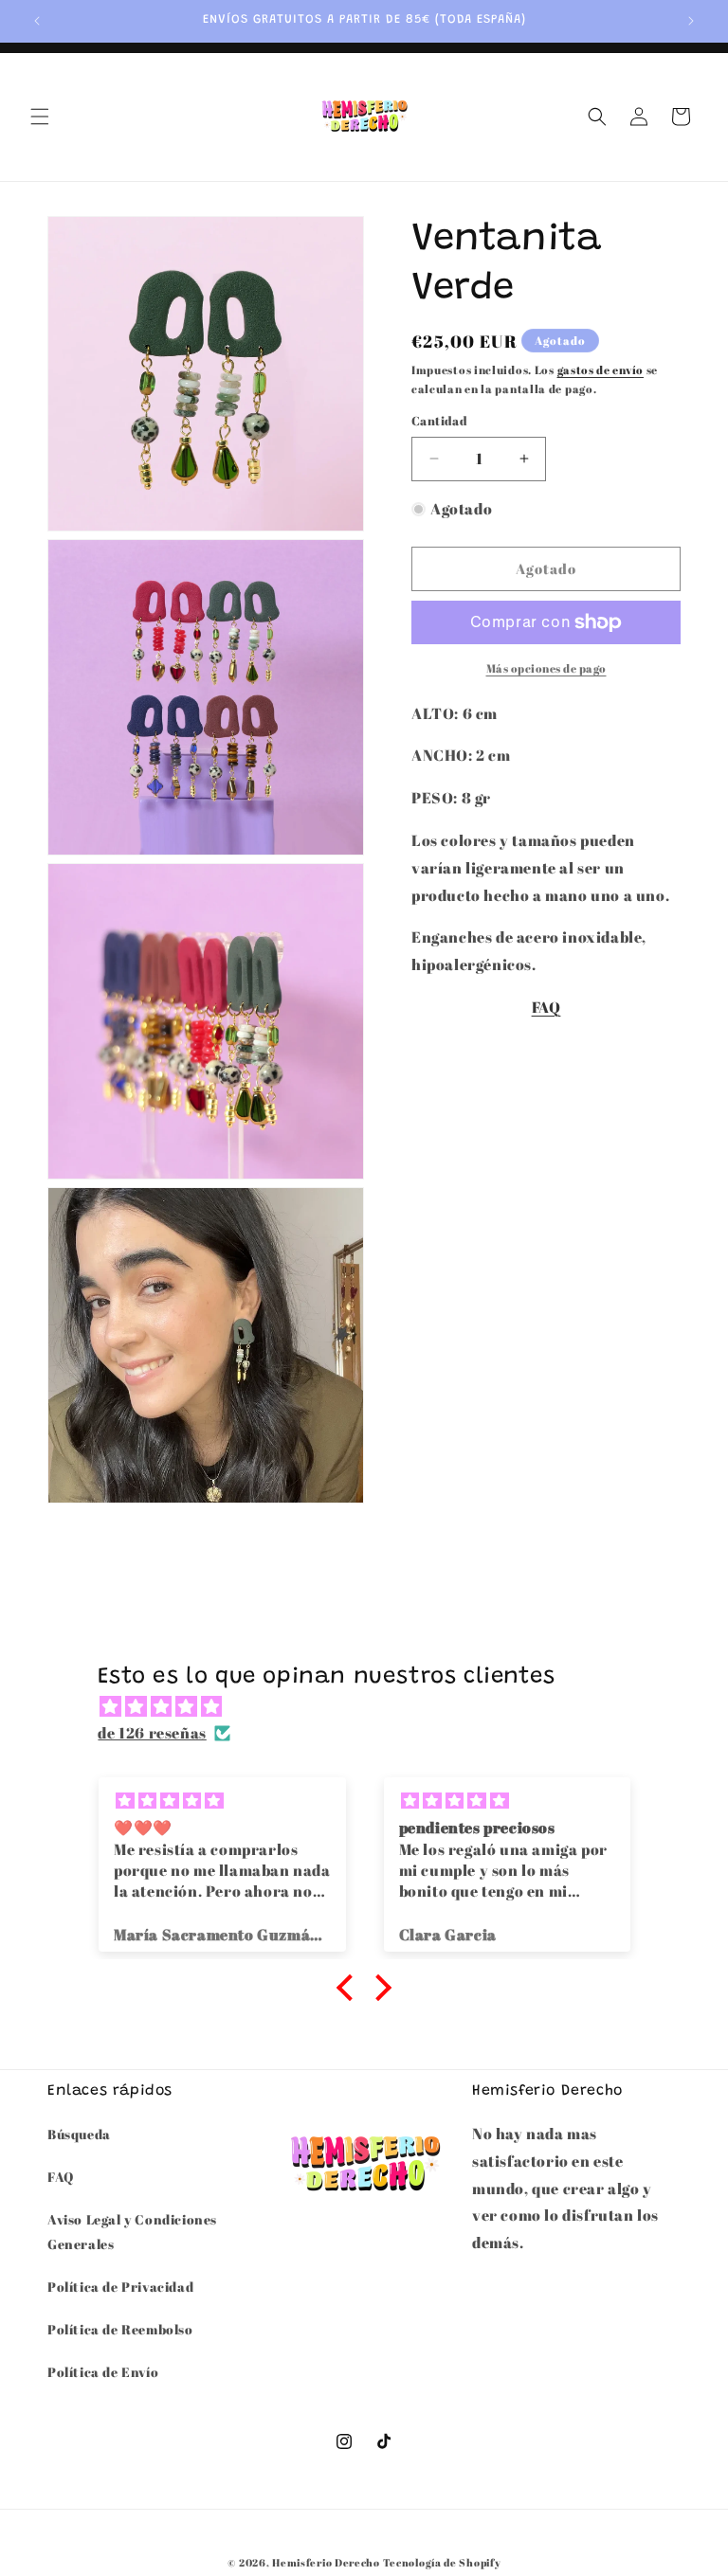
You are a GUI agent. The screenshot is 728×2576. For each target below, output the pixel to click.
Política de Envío (103, 2372)
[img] (373, 1707)
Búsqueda (79, 2134)
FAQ (546, 1007)
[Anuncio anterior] (37, 21)
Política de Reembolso (120, 2329)
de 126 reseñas (152, 1733)
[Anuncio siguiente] (691, 21)
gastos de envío (601, 369)
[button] (40, 117)
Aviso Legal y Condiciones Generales (132, 2231)
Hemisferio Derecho (326, 2562)
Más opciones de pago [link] (546, 668)
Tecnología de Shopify (442, 2562)
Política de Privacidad (120, 2287)
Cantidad (439, 421)
